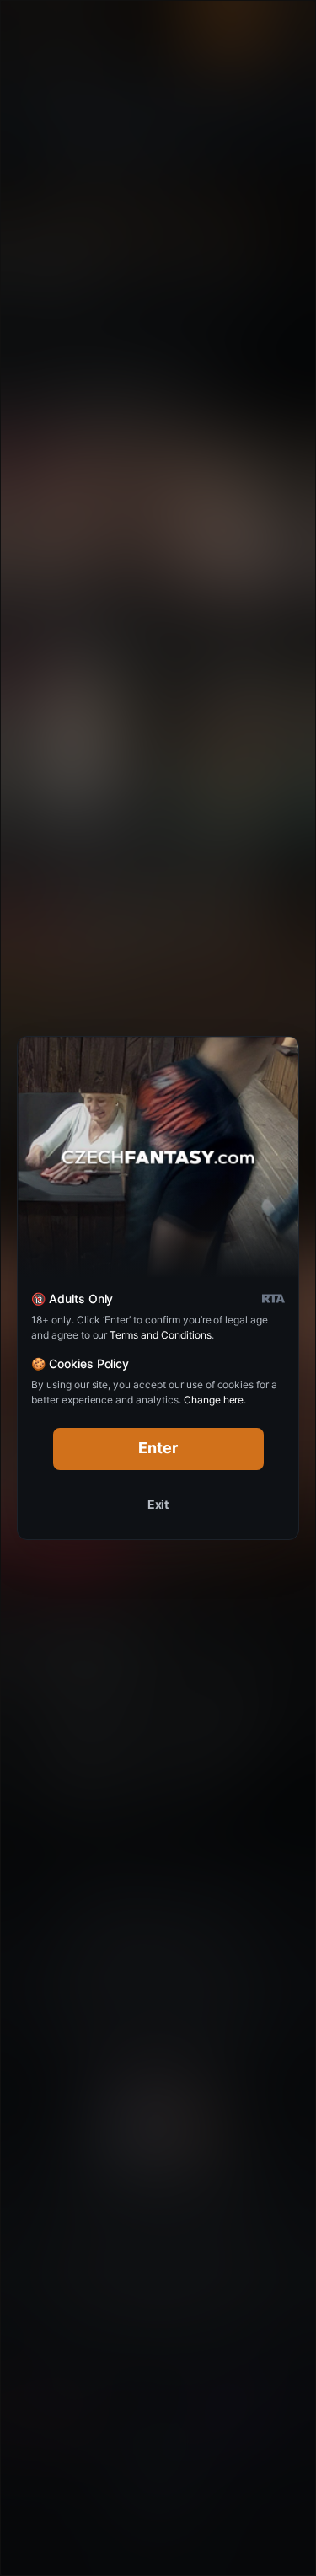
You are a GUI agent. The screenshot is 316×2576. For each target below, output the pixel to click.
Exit (158, 1504)
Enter (158, 1448)
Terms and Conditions (160, 1335)
